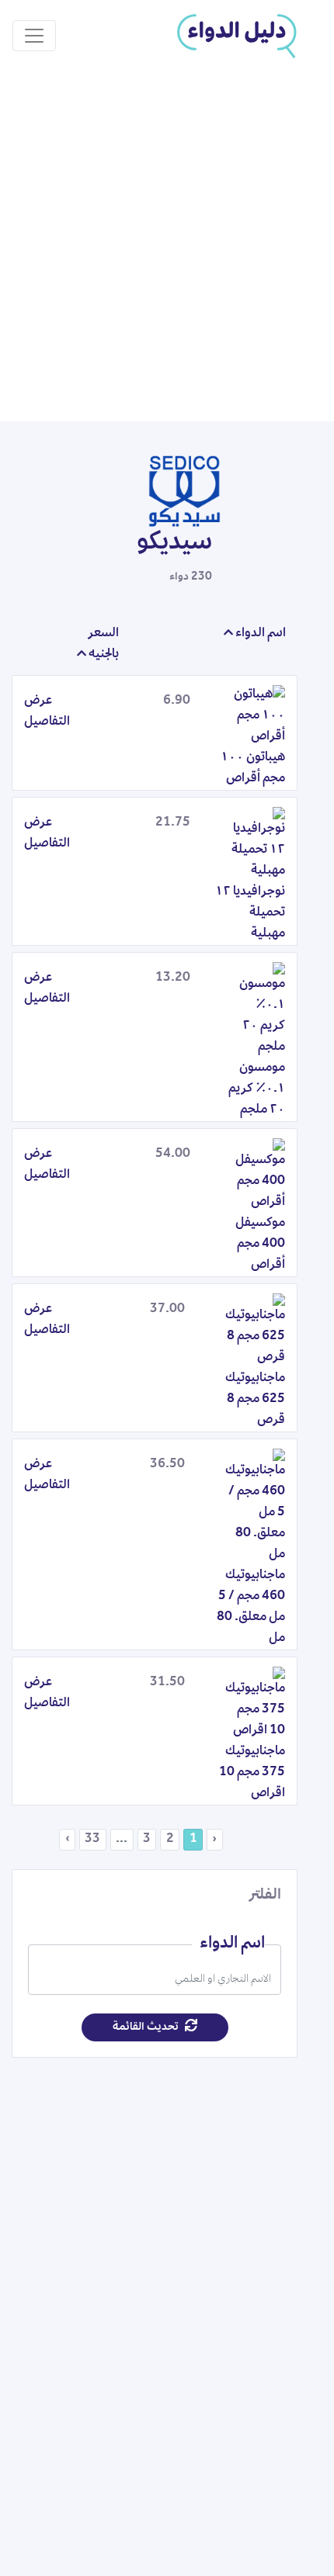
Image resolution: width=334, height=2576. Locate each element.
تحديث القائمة (147, 2027)
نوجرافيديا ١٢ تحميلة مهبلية (250, 913)
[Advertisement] (167, 247)
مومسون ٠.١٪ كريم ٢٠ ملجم (257, 1089)
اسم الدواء (259, 634)
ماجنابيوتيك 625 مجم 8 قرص (255, 1400)
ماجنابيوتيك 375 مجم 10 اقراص (252, 1773)
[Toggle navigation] (34, 36)
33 (92, 1840)
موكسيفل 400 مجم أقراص (260, 1245)
